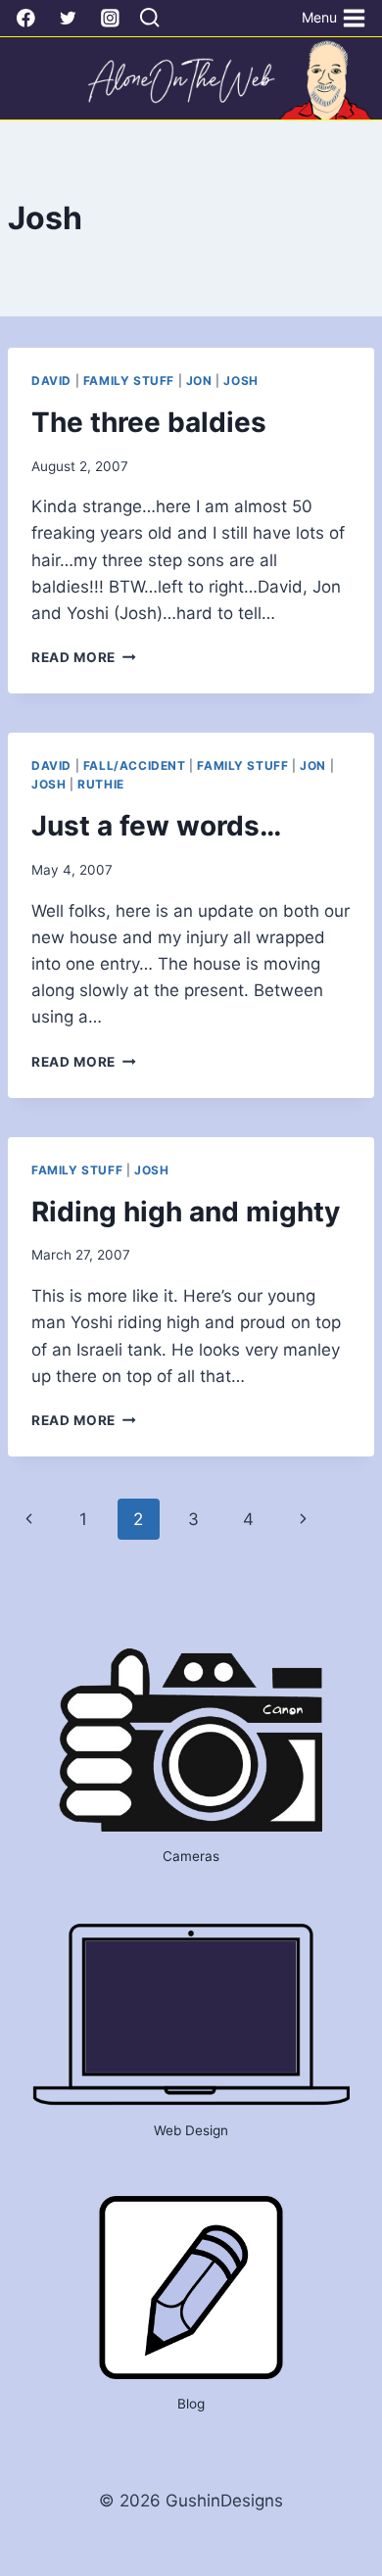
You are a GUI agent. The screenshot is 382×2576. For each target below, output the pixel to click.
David (51, 381)
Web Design (191, 2130)
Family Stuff (129, 381)
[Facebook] (26, 18)
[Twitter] (68, 18)
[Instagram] (110, 18)
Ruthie (101, 784)
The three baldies (149, 422)
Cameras (191, 1856)
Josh (240, 381)
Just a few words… (156, 826)
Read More (84, 657)
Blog (191, 2404)
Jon (199, 381)
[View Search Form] (149, 19)
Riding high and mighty (186, 1212)
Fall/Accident (135, 765)
